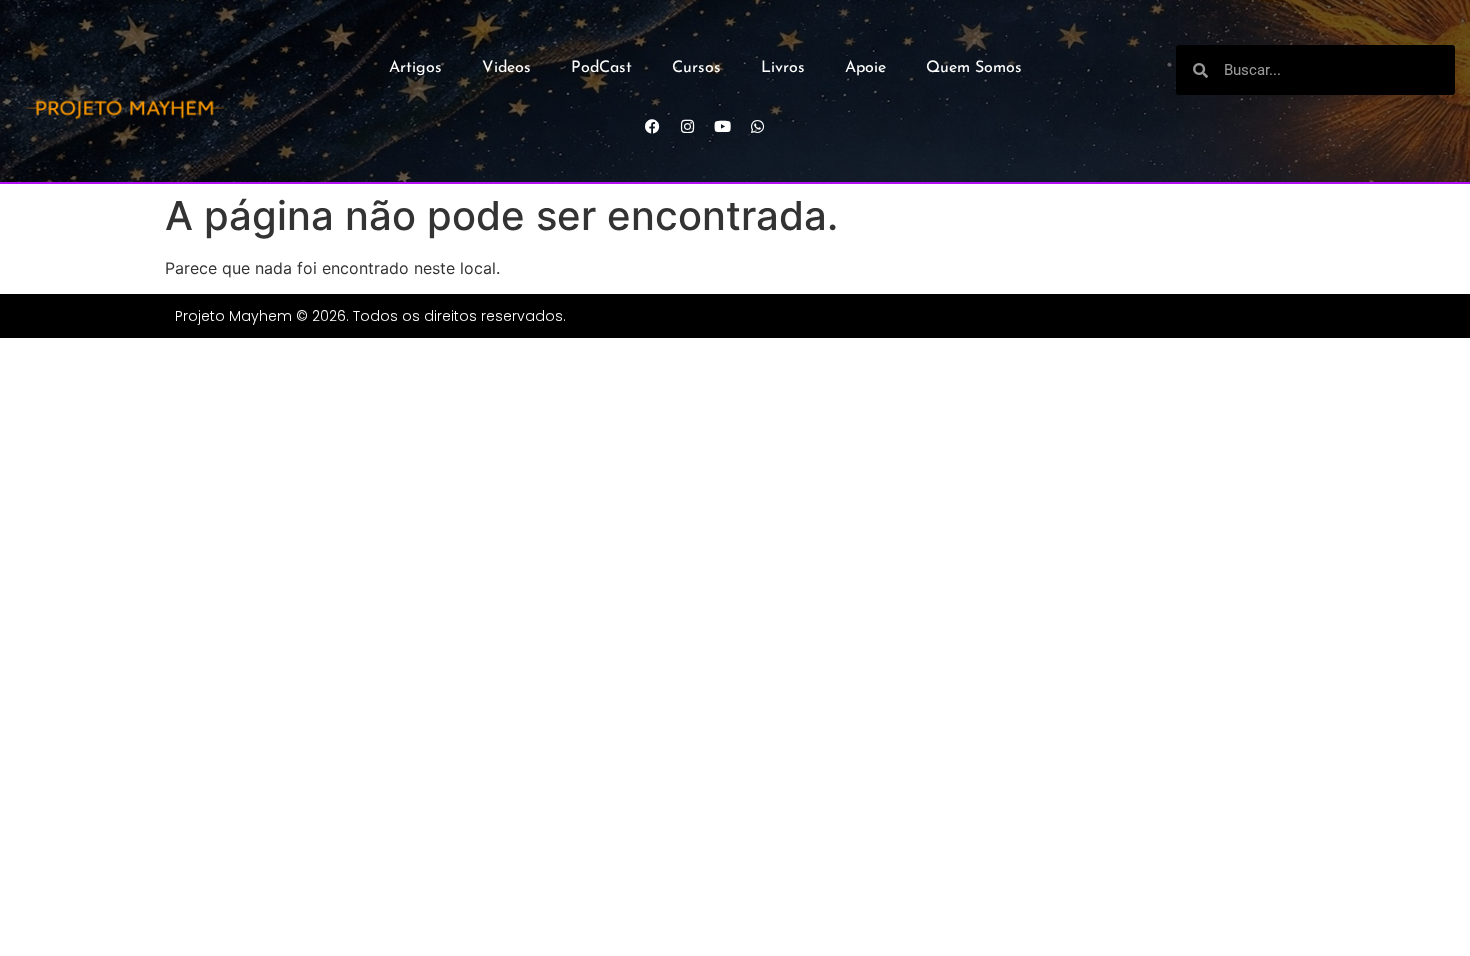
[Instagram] (688, 126)
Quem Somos (974, 68)
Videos (506, 68)
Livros (783, 68)
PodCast (601, 68)
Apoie (865, 68)
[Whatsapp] (758, 126)
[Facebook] (653, 126)
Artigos (415, 68)
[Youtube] (723, 126)
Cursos (696, 68)
